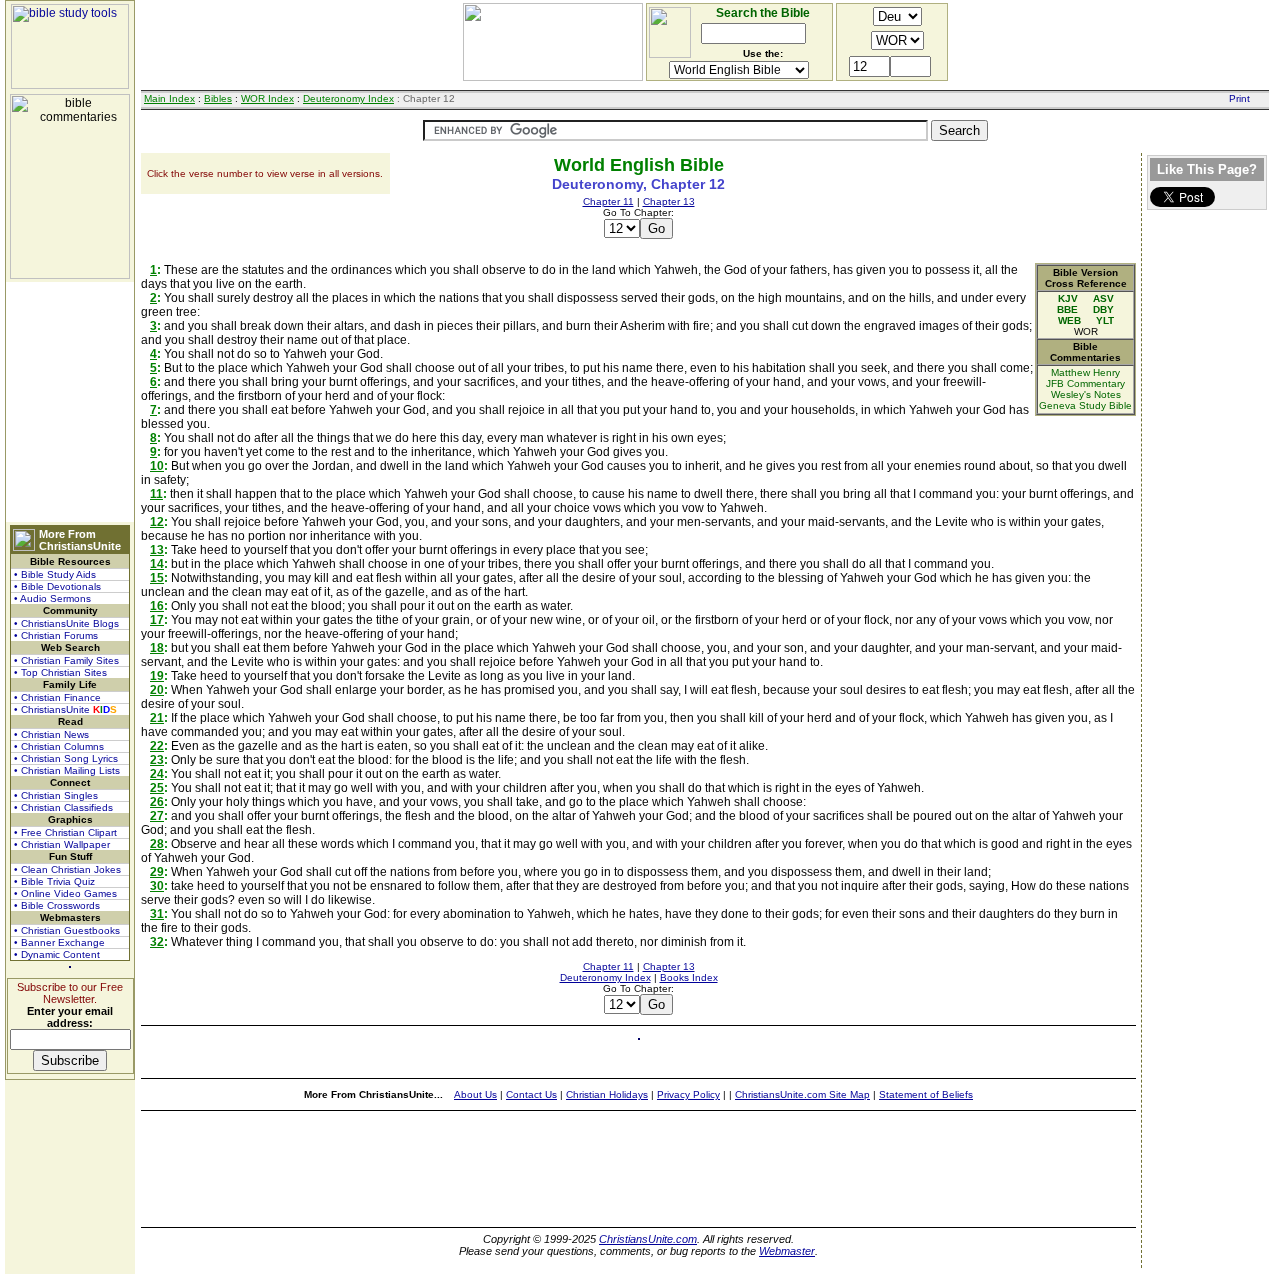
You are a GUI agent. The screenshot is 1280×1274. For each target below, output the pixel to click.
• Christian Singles (56, 795)
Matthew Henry (1085, 372)
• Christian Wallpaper (62, 844)
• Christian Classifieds (63, 807)
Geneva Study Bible (1085, 405)
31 (157, 914)
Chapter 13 (669, 201)
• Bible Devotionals (57, 586)
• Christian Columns (59, 746)
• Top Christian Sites (60, 672)
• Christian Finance (57, 697)
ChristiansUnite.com (648, 1239)
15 (157, 578)
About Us (475, 1094)
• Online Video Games (65, 893)
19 (157, 676)
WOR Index (267, 98)
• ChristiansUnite (65, 709)
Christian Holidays (607, 1094)
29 (157, 872)
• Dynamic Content (57, 954)
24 (157, 774)
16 (157, 606)
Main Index (169, 98)
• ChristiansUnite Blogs (66, 623)
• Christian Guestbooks (67, 930)
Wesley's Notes (1086, 394)
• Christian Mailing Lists (67, 770)
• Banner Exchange (59, 942)
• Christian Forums (56, 635)
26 (157, 802)
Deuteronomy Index (348, 98)
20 (157, 690)
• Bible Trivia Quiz (54, 881)
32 (157, 942)
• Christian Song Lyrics (66, 758)
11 (156, 494)
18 (157, 648)
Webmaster (787, 1251)
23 (157, 760)
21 (157, 718)
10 (157, 466)
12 (157, 522)
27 (157, 816)
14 (157, 564)
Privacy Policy (688, 1094)
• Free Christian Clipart (65, 832)
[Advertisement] (70, 402)
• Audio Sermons (52, 598)
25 (157, 788)
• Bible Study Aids (55, 574)
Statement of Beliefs (926, 1094)
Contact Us (531, 1094)
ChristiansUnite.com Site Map (802, 1094)
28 (157, 844)
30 (157, 886)
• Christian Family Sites (66, 660)
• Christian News (51, 734)
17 (157, 620)
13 (157, 550)
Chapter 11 (608, 201)
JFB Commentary (1085, 383)
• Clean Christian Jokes (67, 869)
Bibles (218, 98)
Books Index (689, 977)
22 (157, 746)
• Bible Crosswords (57, 905)
